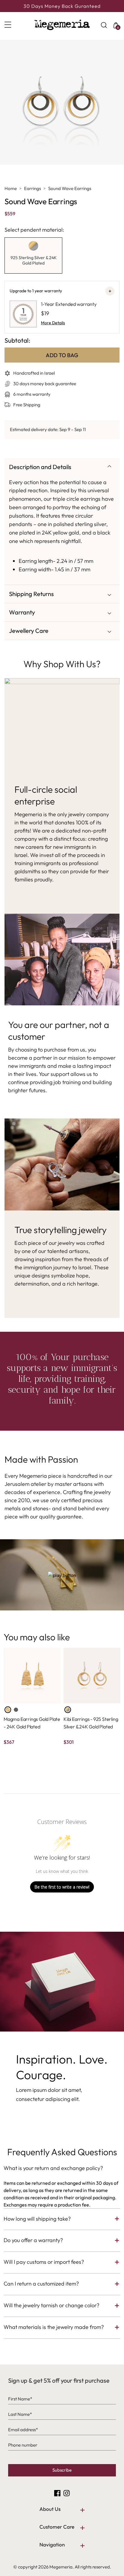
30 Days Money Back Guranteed (62, 6)
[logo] (62, 25)
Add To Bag (62, 355)
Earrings (33, 188)
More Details (53, 323)
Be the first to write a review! (62, 1887)
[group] (33, 255)
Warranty (22, 612)
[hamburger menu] (14, 25)
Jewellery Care (29, 631)
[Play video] (62, 1575)
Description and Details (40, 467)
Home (11, 188)
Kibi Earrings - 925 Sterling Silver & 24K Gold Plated (91, 1723)
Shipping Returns (31, 594)
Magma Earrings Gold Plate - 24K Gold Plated (32, 1723)
